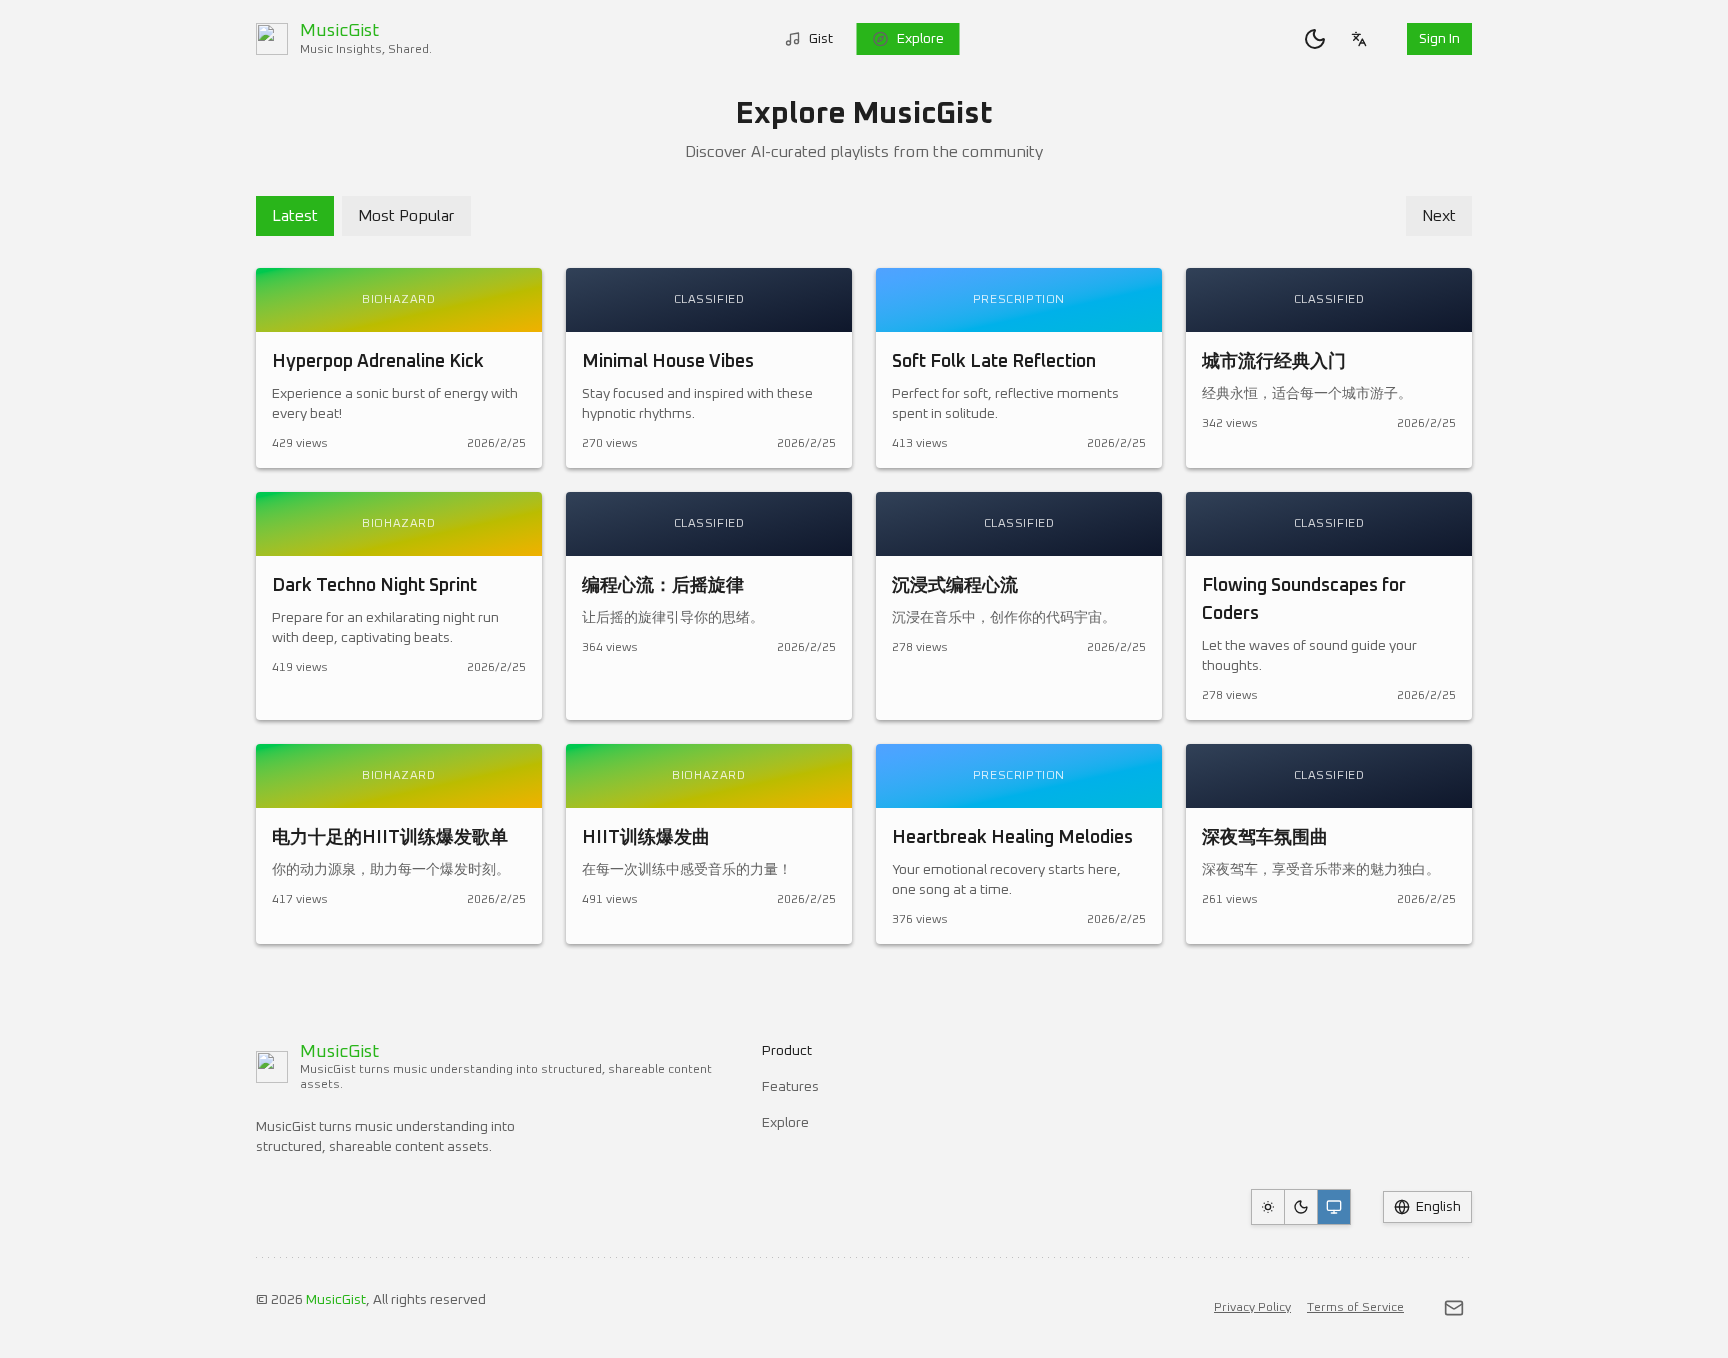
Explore (920, 39)
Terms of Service (1355, 1308)
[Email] (1454, 1308)
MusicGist (336, 1300)
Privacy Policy (1252, 1308)
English (1438, 1207)
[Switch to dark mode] (1315, 39)
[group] (1301, 1207)
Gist (821, 39)
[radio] (1268, 1207)
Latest (295, 216)
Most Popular (406, 216)
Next (1439, 216)
